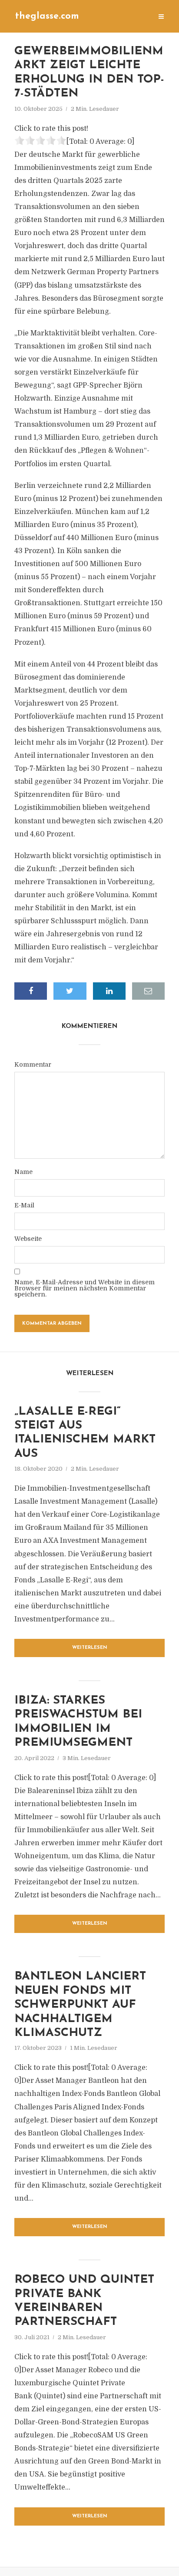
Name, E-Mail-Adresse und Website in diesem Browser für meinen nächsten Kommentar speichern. (85, 1288)
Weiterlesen (90, 1648)
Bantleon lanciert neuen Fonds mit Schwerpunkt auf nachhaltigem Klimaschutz (80, 2005)
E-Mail (24, 1205)
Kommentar (33, 1064)
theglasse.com (47, 16)
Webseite (28, 1239)
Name (23, 1172)
